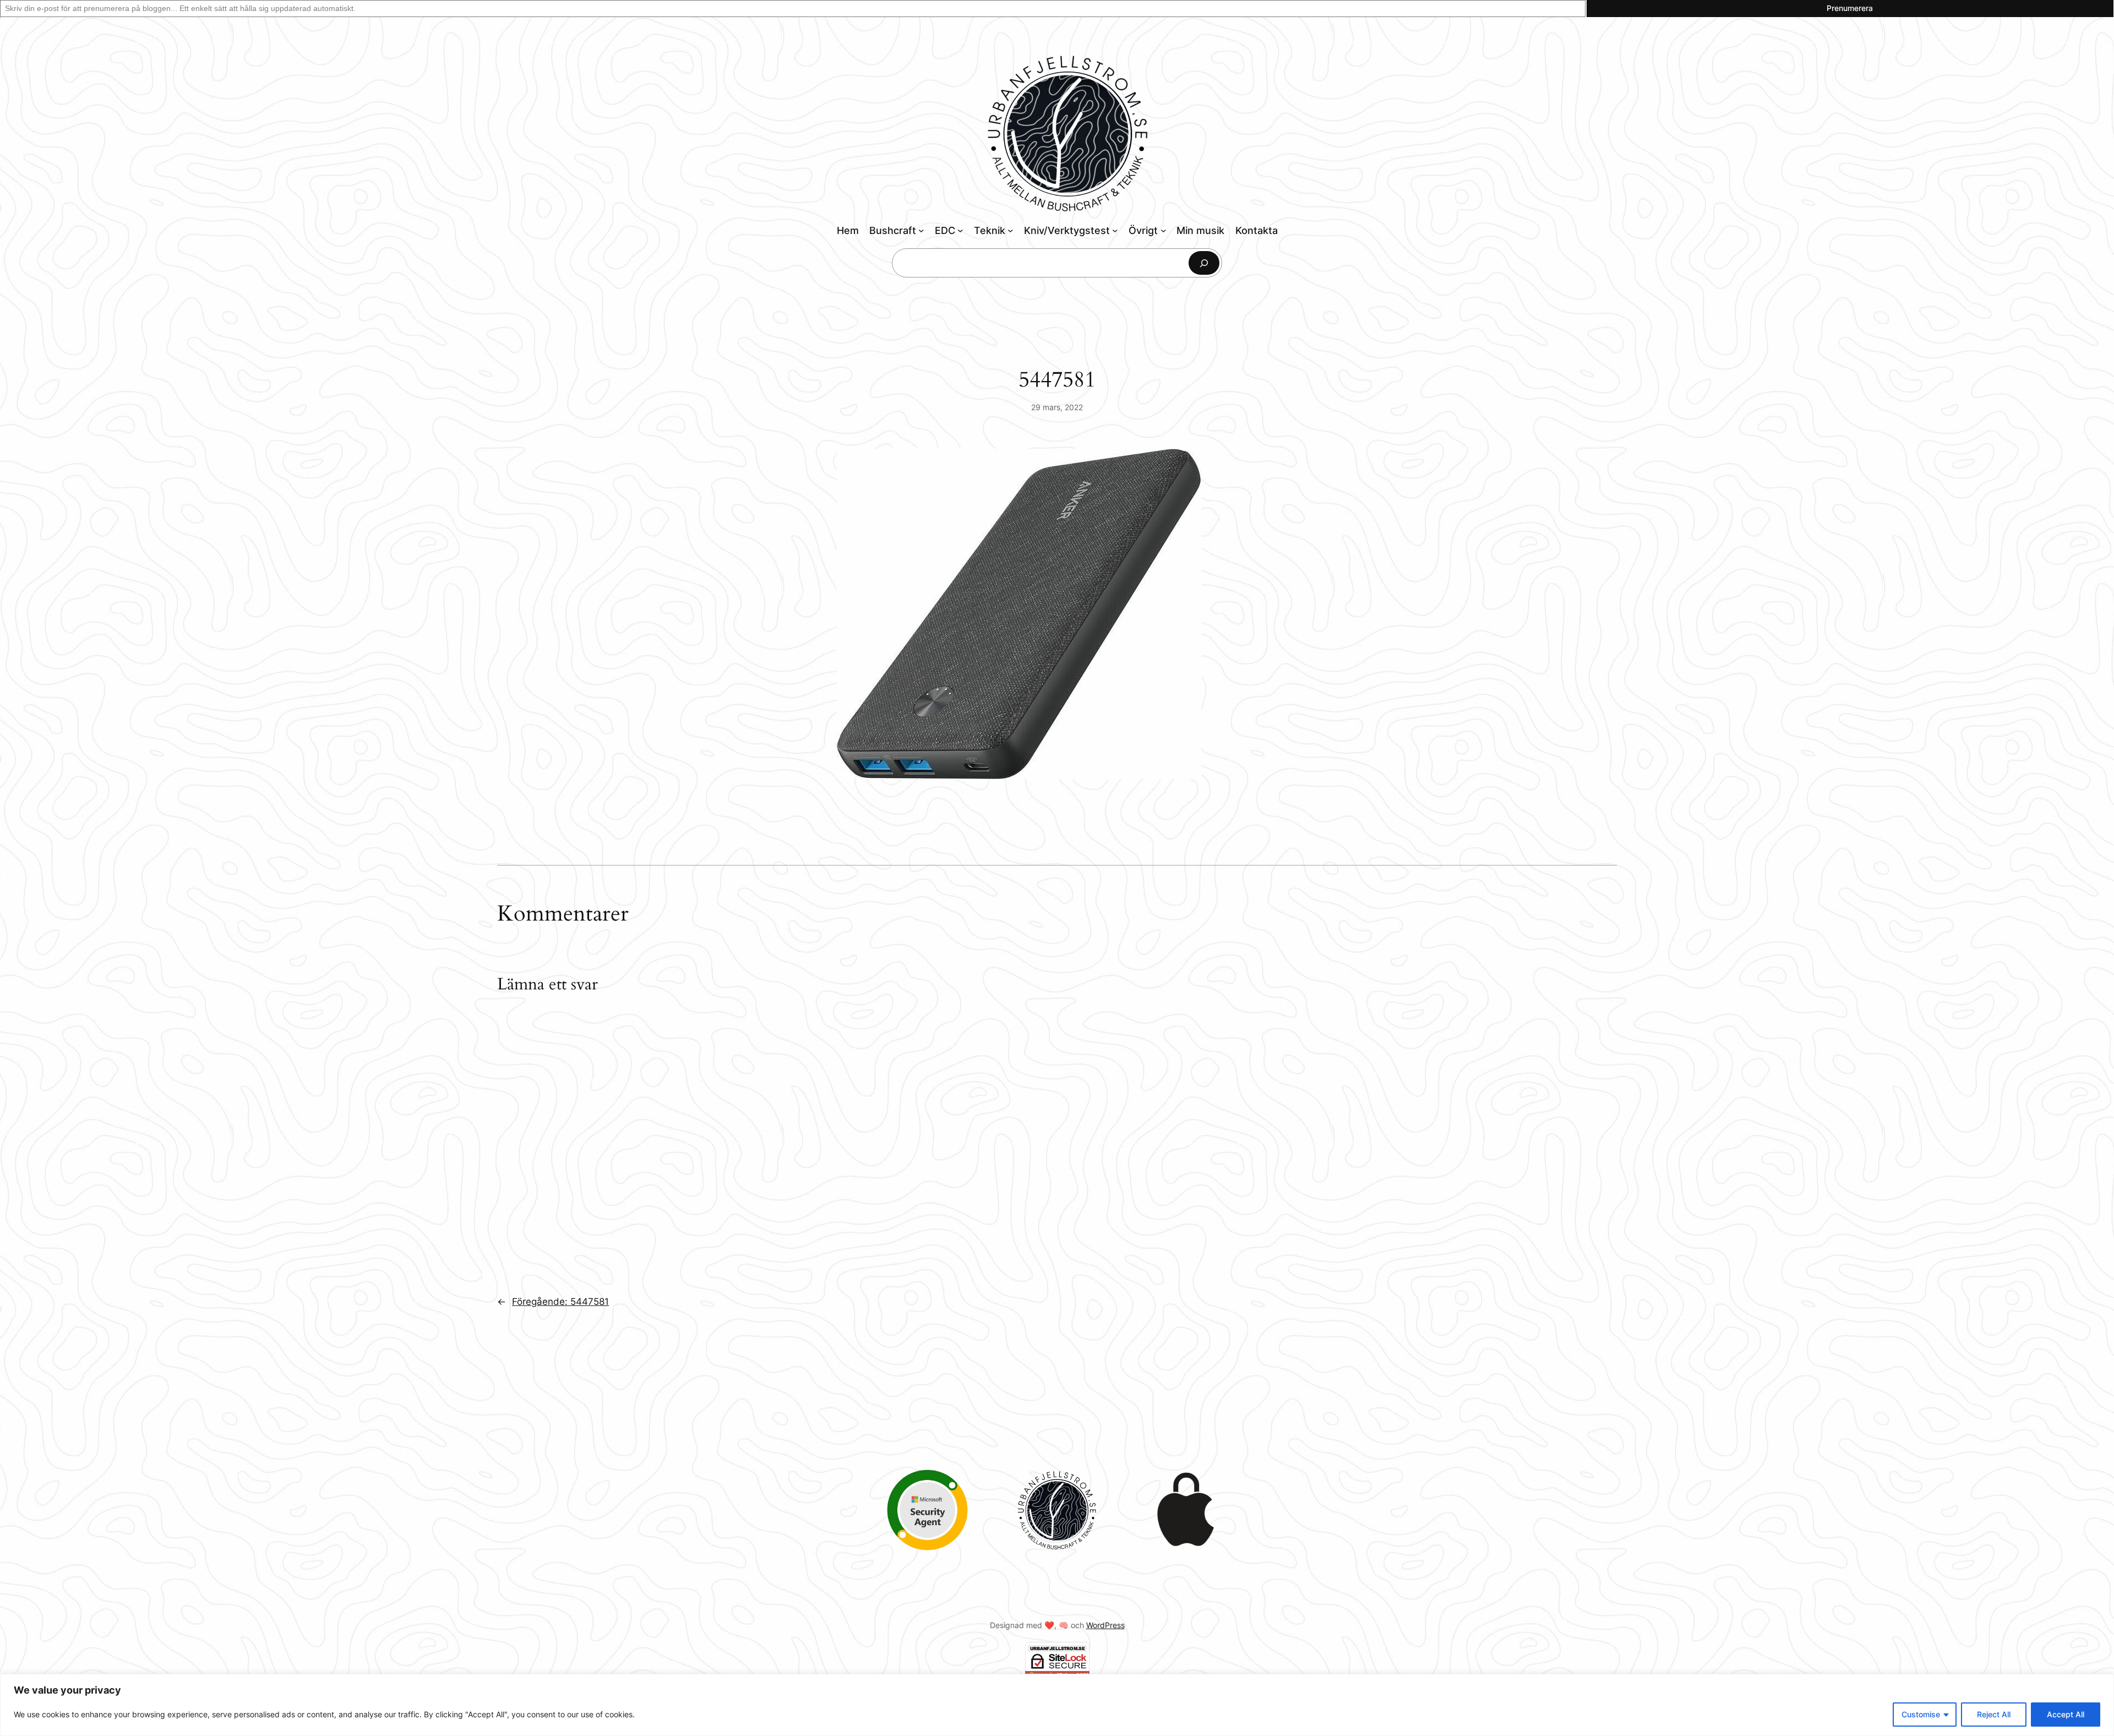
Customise (1921, 1714)
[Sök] (1204, 263)
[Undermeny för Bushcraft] (921, 230)
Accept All (2066, 1714)
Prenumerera (1850, 8)
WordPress (1105, 1625)
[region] (1057, 1705)
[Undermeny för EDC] (960, 230)
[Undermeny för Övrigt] (1164, 230)
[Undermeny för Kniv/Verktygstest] (1115, 230)
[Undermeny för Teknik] (1010, 230)
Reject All (1994, 1714)
